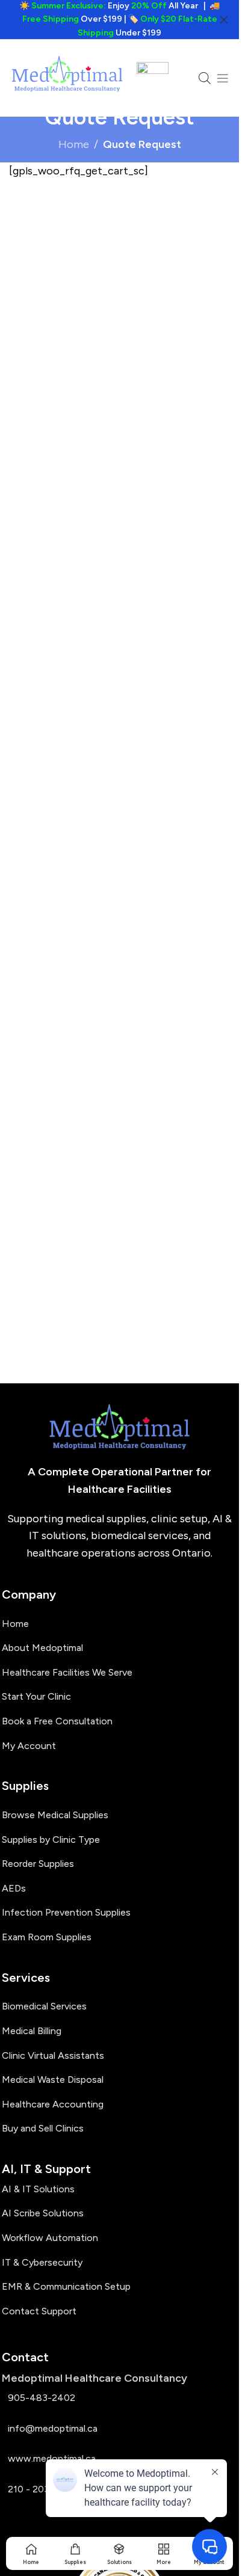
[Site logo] (67, 78)
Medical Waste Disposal (53, 2080)
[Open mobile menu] (223, 78)
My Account (29, 1746)
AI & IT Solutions (38, 2189)
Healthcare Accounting (53, 2104)
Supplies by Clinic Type (51, 1840)
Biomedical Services (44, 2006)
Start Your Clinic (36, 1696)
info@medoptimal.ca (53, 2428)
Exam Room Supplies (47, 1937)
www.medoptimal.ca (52, 2458)
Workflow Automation (50, 2238)
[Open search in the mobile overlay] (205, 78)
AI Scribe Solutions (43, 2213)
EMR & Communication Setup (66, 2286)
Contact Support (39, 2311)
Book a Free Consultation (57, 1721)
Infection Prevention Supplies (66, 1912)
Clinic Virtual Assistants (53, 2055)
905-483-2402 (42, 2398)
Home (74, 144)
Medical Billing (32, 2031)
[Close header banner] (224, 20)
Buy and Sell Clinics (43, 2128)
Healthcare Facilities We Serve (67, 1672)
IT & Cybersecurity (42, 2262)
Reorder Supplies (38, 1864)
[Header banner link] (119, 20)
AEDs (14, 1888)
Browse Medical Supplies (55, 1815)
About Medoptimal (42, 1648)
